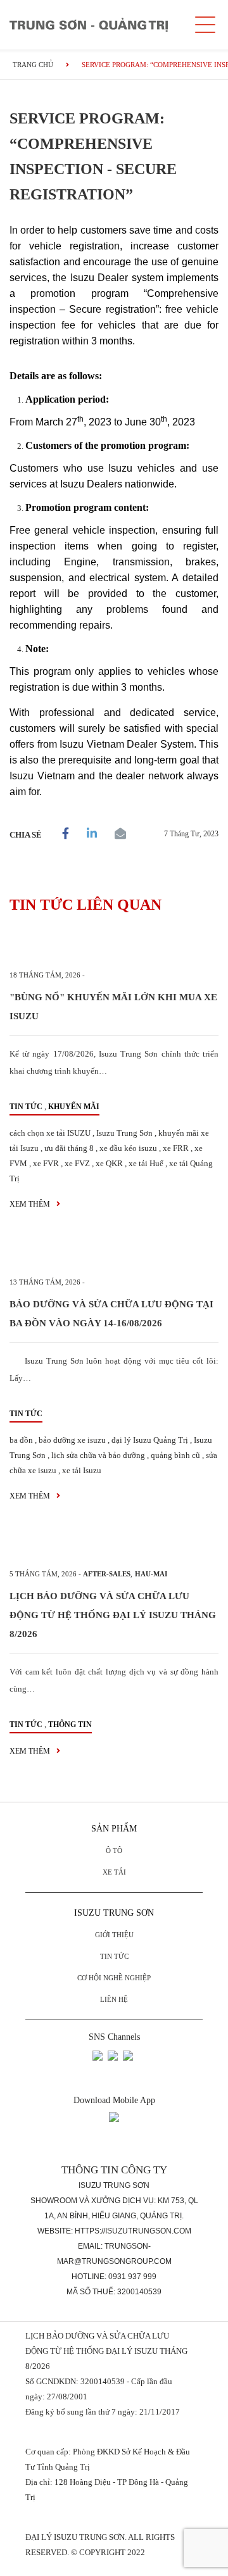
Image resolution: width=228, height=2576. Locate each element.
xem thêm (31, 1204)
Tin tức (26, 1107)
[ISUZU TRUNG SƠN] (89, 25)
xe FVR (46, 1163)
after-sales (107, 1574)
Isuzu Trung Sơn (124, 1133)
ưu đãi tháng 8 (69, 1148)
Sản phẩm (114, 1829)
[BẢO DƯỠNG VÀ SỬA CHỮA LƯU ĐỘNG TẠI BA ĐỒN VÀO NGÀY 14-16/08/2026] (114, 1254)
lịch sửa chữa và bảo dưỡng (98, 1455)
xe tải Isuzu (82, 1470)
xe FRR (176, 1148)
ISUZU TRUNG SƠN (114, 1913)
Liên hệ (114, 1999)
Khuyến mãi (74, 1107)
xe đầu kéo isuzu (128, 1148)
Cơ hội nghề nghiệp (114, 1978)
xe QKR (109, 1163)
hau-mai (151, 1574)
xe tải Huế (146, 1163)
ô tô (114, 1850)
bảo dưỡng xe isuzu (72, 1440)
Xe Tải (114, 1872)
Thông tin (70, 1725)
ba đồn (21, 1440)
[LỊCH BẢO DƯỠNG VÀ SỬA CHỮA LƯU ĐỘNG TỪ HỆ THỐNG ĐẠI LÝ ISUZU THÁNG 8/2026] (114, 1546)
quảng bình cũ (175, 1455)
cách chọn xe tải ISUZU (50, 1133)
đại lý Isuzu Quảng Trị (150, 1440)
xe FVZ (77, 1163)
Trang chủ (33, 65)
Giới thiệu (114, 1935)
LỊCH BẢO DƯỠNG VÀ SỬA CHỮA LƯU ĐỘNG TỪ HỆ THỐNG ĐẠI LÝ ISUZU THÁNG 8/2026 (113, 1615)
